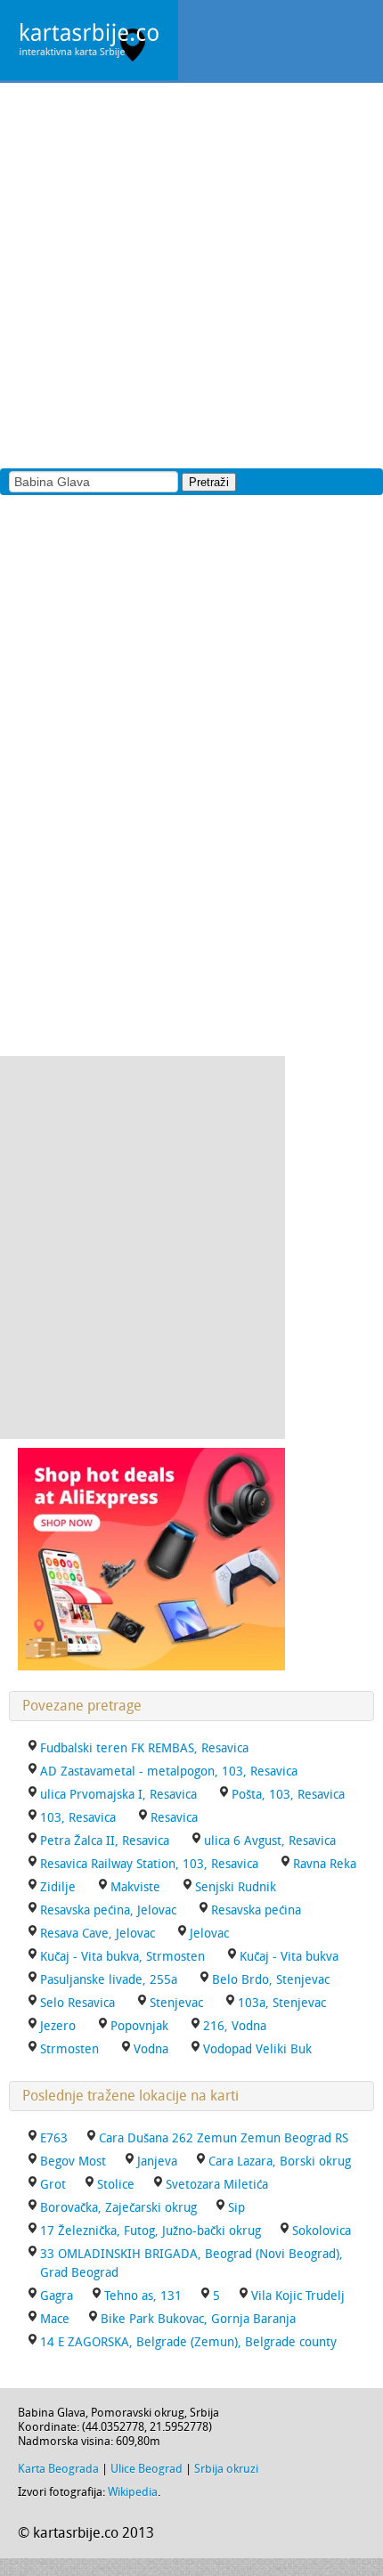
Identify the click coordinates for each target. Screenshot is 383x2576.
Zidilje (58, 1887)
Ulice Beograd (147, 2469)
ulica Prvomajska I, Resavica (118, 1795)
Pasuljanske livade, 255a (109, 1980)
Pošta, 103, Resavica (288, 1795)
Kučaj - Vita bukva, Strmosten (122, 1957)
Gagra (57, 2296)
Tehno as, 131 (143, 2296)
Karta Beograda (58, 2469)
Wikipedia (133, 2492)
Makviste (135, 1887)
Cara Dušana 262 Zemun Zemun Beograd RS (224, 2138)
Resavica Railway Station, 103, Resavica (149, 1864)
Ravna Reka (325, 1864)
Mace (55, 2319)
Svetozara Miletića (217, 2185)
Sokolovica (322, 2231)
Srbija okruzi (226, 2469)
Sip (236, 2208)
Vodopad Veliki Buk (257, 2049)
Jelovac (209, 1934)
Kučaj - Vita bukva (289, 1957)
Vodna (151, 2049)
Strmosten (69, 2049)
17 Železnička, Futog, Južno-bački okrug (151, 2231)
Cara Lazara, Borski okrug (280, 2162)
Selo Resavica (77, 2003)
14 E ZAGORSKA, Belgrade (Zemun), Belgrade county (188, 2342)
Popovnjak (139, 2026)
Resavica (174, 1818)
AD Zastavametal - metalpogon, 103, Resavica (169, 1772)
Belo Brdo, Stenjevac (271, 1980)
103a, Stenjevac (282, 2003)
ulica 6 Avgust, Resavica (270, 1841)
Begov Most (73, 2162)
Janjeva (157, 2162)
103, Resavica (78, 1818)
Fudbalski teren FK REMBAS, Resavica (144, 1748)
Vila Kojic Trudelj (298, 2296)
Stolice (116, 2185)
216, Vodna (235, 2026)
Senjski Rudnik (236, 1887)
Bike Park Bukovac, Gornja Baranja (198, 2319)
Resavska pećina (256, 1910)
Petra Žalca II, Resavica (105, 1841)
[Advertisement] (191, 274)
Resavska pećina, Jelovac (108, 1910)
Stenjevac (176, 2003)
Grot (53, 2185)
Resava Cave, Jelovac (98, 1934)
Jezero (58, 2026)
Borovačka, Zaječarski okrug (118, 2208)
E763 (54, 2138)
